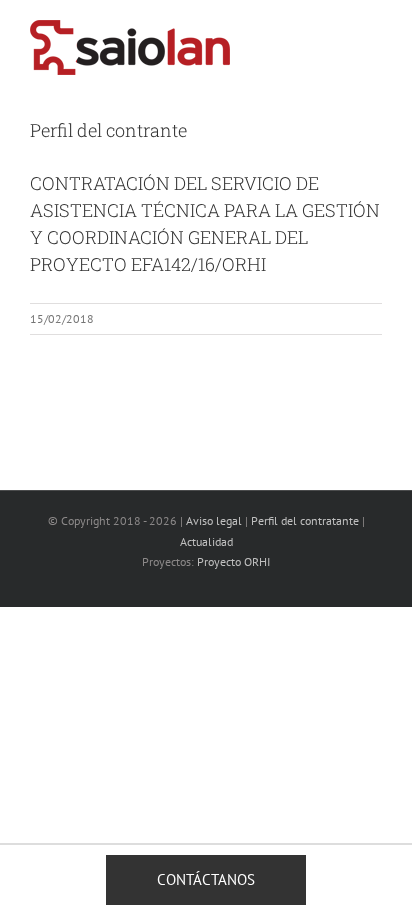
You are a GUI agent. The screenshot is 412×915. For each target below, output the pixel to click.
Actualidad (206, 541)
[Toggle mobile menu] (374, 35)
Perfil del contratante (305, 520)
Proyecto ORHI (233, 561)
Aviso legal (214, 520)
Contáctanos (206, 879)
